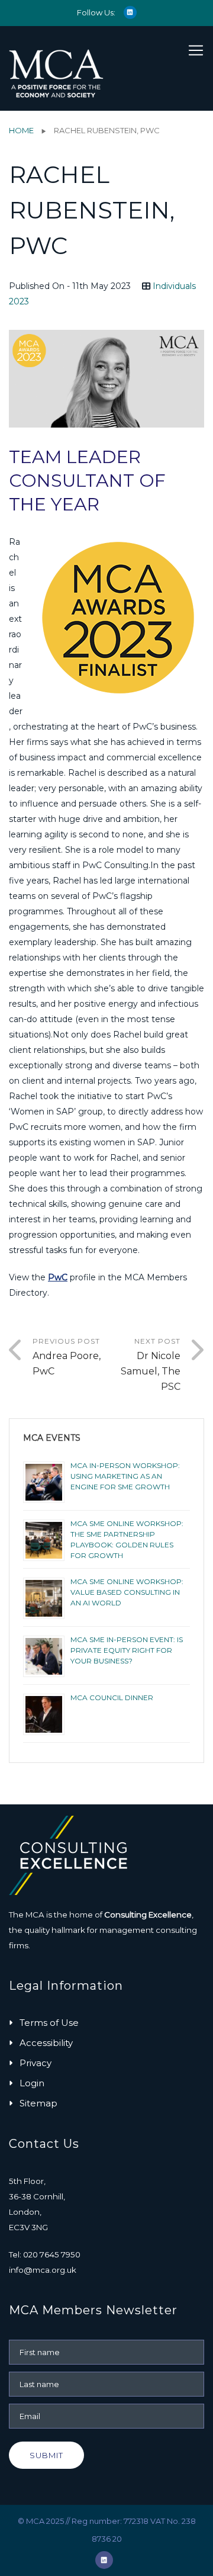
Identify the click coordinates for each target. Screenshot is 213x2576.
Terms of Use (49, 2023)
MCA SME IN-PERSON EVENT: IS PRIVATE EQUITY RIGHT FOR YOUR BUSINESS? (127, 1650)
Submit (46, 2455)
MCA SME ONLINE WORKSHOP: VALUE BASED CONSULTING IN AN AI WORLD (127, 1592)
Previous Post (67, 1357)
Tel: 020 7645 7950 (45, 2254)
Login (32, 2083)
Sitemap (38, 2103)
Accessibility (46, 2043)
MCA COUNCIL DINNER (112, 1697)
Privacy (35, 2063)
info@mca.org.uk (43, 2270)
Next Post (151, 1364)
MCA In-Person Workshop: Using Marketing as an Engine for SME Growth (125, 1476)
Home (21, 130)
